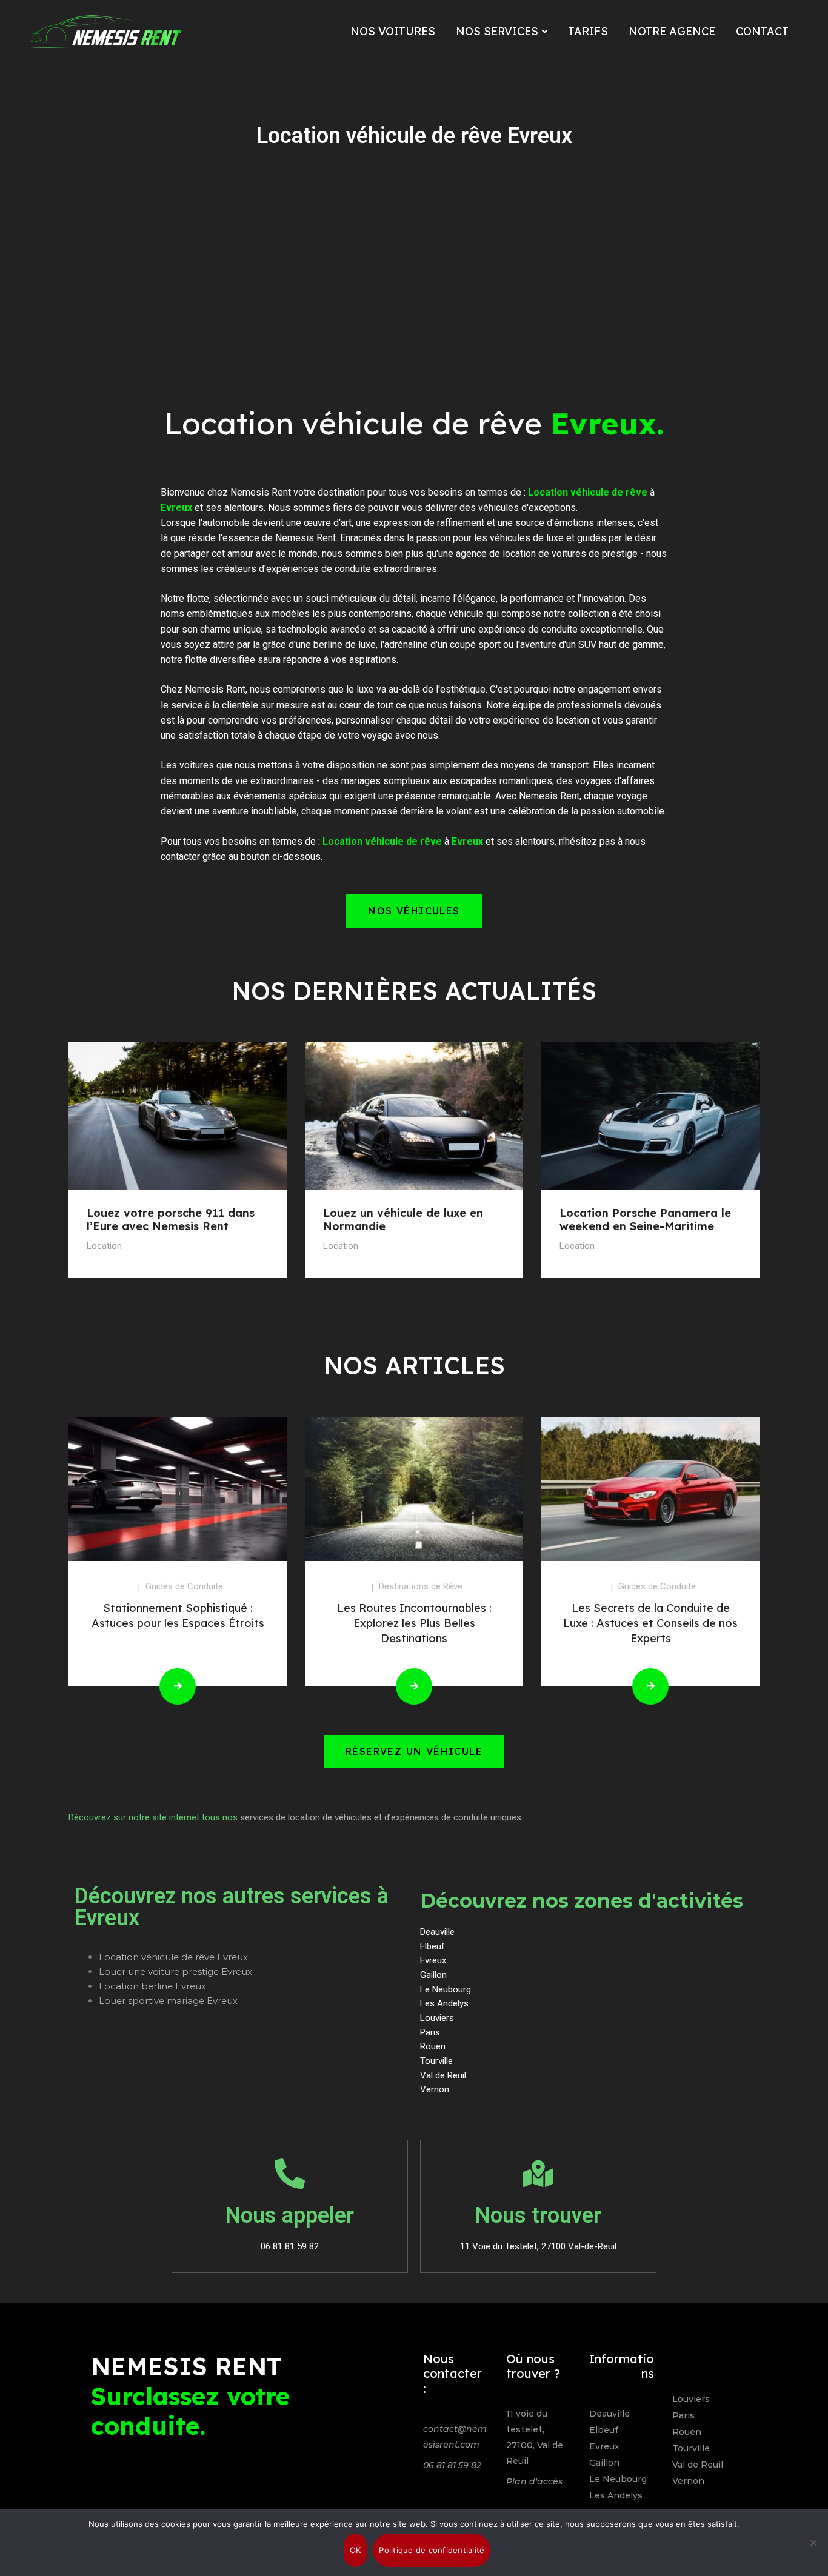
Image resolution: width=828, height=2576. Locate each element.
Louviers (691, 2399)
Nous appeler (290, 2215)
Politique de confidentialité (432, 2550)
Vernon (688, 2481)
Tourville (691, 2448)
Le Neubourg (618, 2479)
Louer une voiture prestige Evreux (175, 1972)
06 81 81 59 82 (452, 2465)
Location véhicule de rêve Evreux (173, 1957)
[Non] (813, 2543)
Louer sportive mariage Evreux (168, 2001)
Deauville (609, 2414)
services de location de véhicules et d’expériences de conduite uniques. (382, 1817)
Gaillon (604, 2463)
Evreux (604, 2446)
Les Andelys (616, 2495)
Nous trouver (538, 2215)
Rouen (687, 2432)
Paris (683, 2415)
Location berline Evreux (152, 1986)
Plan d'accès (534, 2481)
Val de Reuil (698, 2465)
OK (356, 2550)
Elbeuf (604, 2430)
